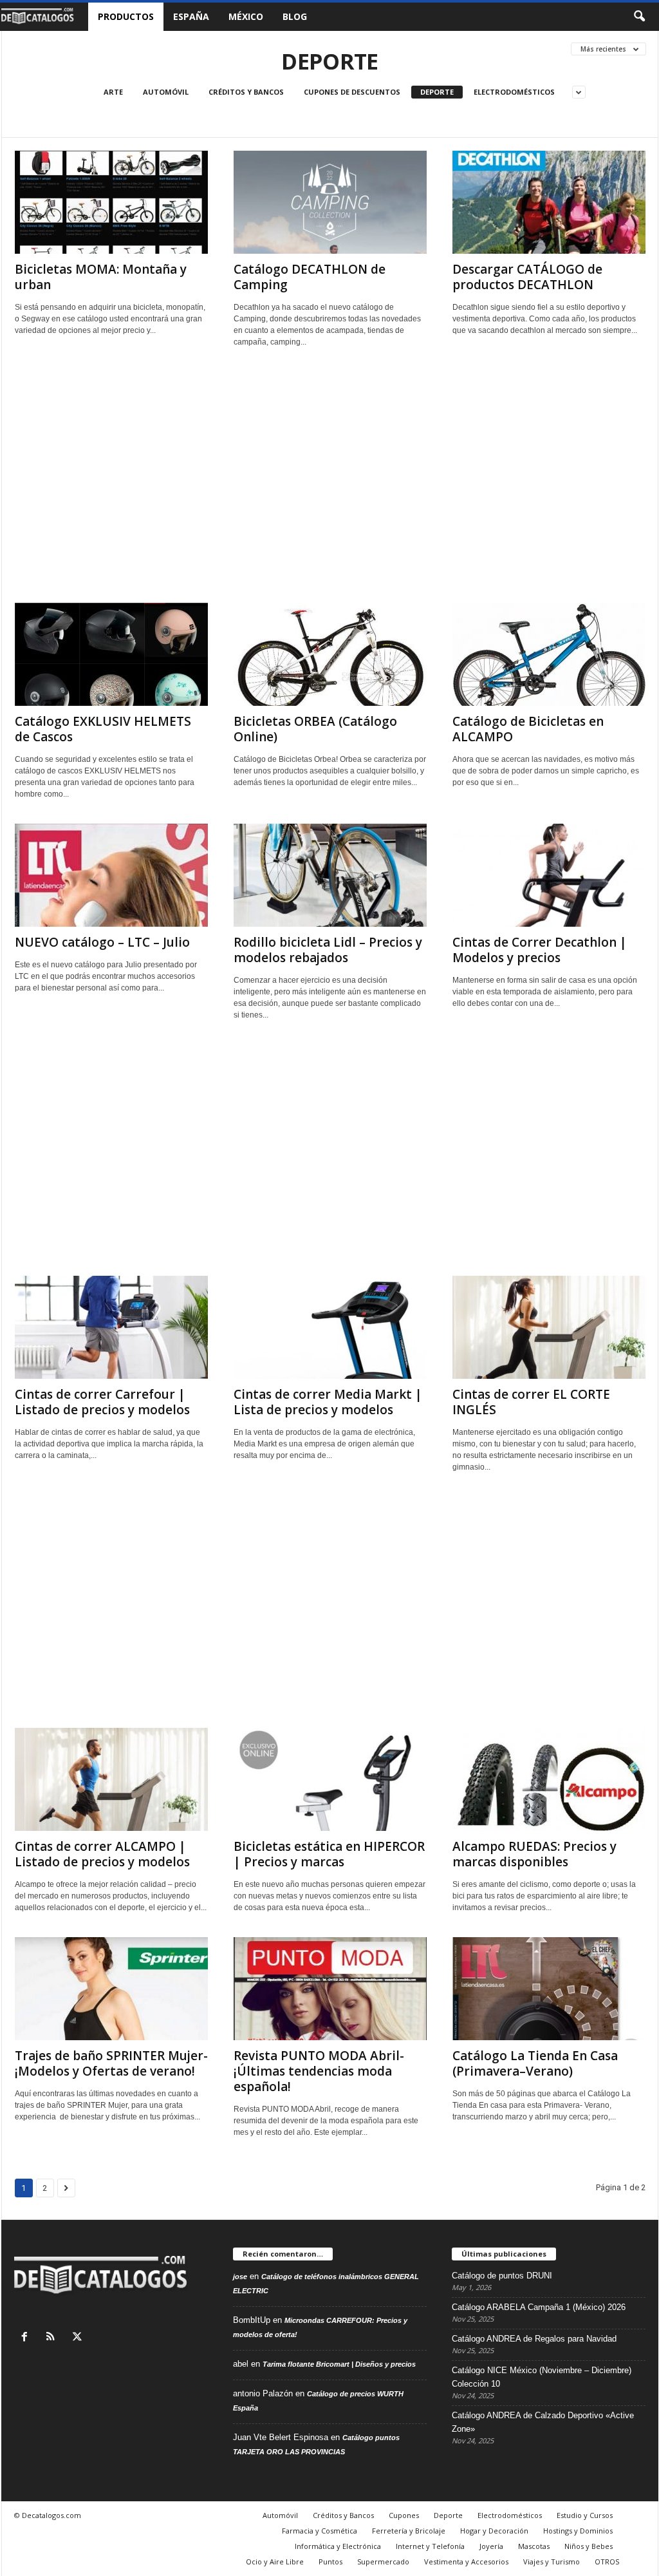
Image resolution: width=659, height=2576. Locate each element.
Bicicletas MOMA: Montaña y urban (101, 277)
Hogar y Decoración (494, 2531)
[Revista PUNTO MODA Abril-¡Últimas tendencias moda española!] (330, 1989)
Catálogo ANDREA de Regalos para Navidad (534, 2339)
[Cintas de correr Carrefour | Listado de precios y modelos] (111, 1327)
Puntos (330, 2562)
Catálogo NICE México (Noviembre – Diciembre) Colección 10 (542, 2377)
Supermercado (383, 2562)
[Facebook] (27, 2338)
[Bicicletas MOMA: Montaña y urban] (111, 202)
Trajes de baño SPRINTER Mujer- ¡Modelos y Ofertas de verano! (111, 2063)
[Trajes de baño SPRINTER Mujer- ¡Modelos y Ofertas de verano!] (111, 1989)
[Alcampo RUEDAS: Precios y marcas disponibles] (549, 1779)
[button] (639, 17)
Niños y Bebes (589, 2546)
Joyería (491, 2546)
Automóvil (166, 92)
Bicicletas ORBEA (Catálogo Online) (315, 729)
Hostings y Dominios (578, 2531)
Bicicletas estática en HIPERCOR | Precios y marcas (329, 1854)
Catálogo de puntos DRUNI (502, 2276)
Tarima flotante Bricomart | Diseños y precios (339, 2364)
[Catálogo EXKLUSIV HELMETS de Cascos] (111, 654)
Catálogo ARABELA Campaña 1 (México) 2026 (539, 2307)
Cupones (404, 2515)
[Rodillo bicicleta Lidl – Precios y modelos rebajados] (330, 875)
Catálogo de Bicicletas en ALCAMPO (528, 729)
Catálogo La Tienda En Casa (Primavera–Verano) (535, 2063)
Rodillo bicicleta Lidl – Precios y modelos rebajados (328, 950)
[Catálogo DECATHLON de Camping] (330, 202)
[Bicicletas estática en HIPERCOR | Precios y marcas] (330, 1779)
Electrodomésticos (514, 92)
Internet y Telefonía (430, 2546)
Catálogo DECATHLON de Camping (310, 277)
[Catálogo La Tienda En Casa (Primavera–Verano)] (549, 1989)
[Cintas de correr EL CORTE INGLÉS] (549, 1327)
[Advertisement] (330, 480)
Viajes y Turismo (552, 2562)
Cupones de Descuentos (352, 92)
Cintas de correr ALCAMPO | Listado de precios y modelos (102, 1854)
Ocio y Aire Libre (275, 2562)
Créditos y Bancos (246, 92)
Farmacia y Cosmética (320, 2531)
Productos (126, 16)
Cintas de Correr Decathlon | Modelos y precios (540, 950)
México (246, 16)
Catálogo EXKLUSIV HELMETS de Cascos (103, 729)
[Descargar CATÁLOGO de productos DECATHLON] (549, 202)
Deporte (437, 92)
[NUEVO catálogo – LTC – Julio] (111, 875)
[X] (79, 2338)
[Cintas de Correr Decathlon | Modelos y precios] (549, 875)
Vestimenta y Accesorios (466, 2562)
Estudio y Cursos (585, 2515)
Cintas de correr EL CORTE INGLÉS (531, 1402)
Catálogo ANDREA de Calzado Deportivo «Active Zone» (543, 2422)
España (191, 16)
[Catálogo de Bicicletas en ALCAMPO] (549, 654)
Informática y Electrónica (338, 2546)
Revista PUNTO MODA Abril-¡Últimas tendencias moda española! (319, 2071)
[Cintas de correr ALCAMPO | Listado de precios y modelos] (111, 1779)
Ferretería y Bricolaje (409, 2531)
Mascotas (534, 2546)
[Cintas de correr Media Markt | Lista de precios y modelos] (330, 1327)
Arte (113, 92)
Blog (295, 16)
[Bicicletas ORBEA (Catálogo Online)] (330, 654)
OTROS (607, 2562)
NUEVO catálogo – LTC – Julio (102, 942)
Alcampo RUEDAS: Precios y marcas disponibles (534, 1854)
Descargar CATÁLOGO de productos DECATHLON (527, 277)
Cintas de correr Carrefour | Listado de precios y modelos (102, 1402)
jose (240, 2277)
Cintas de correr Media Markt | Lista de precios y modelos (328, 1402)
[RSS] (54, 2338)
